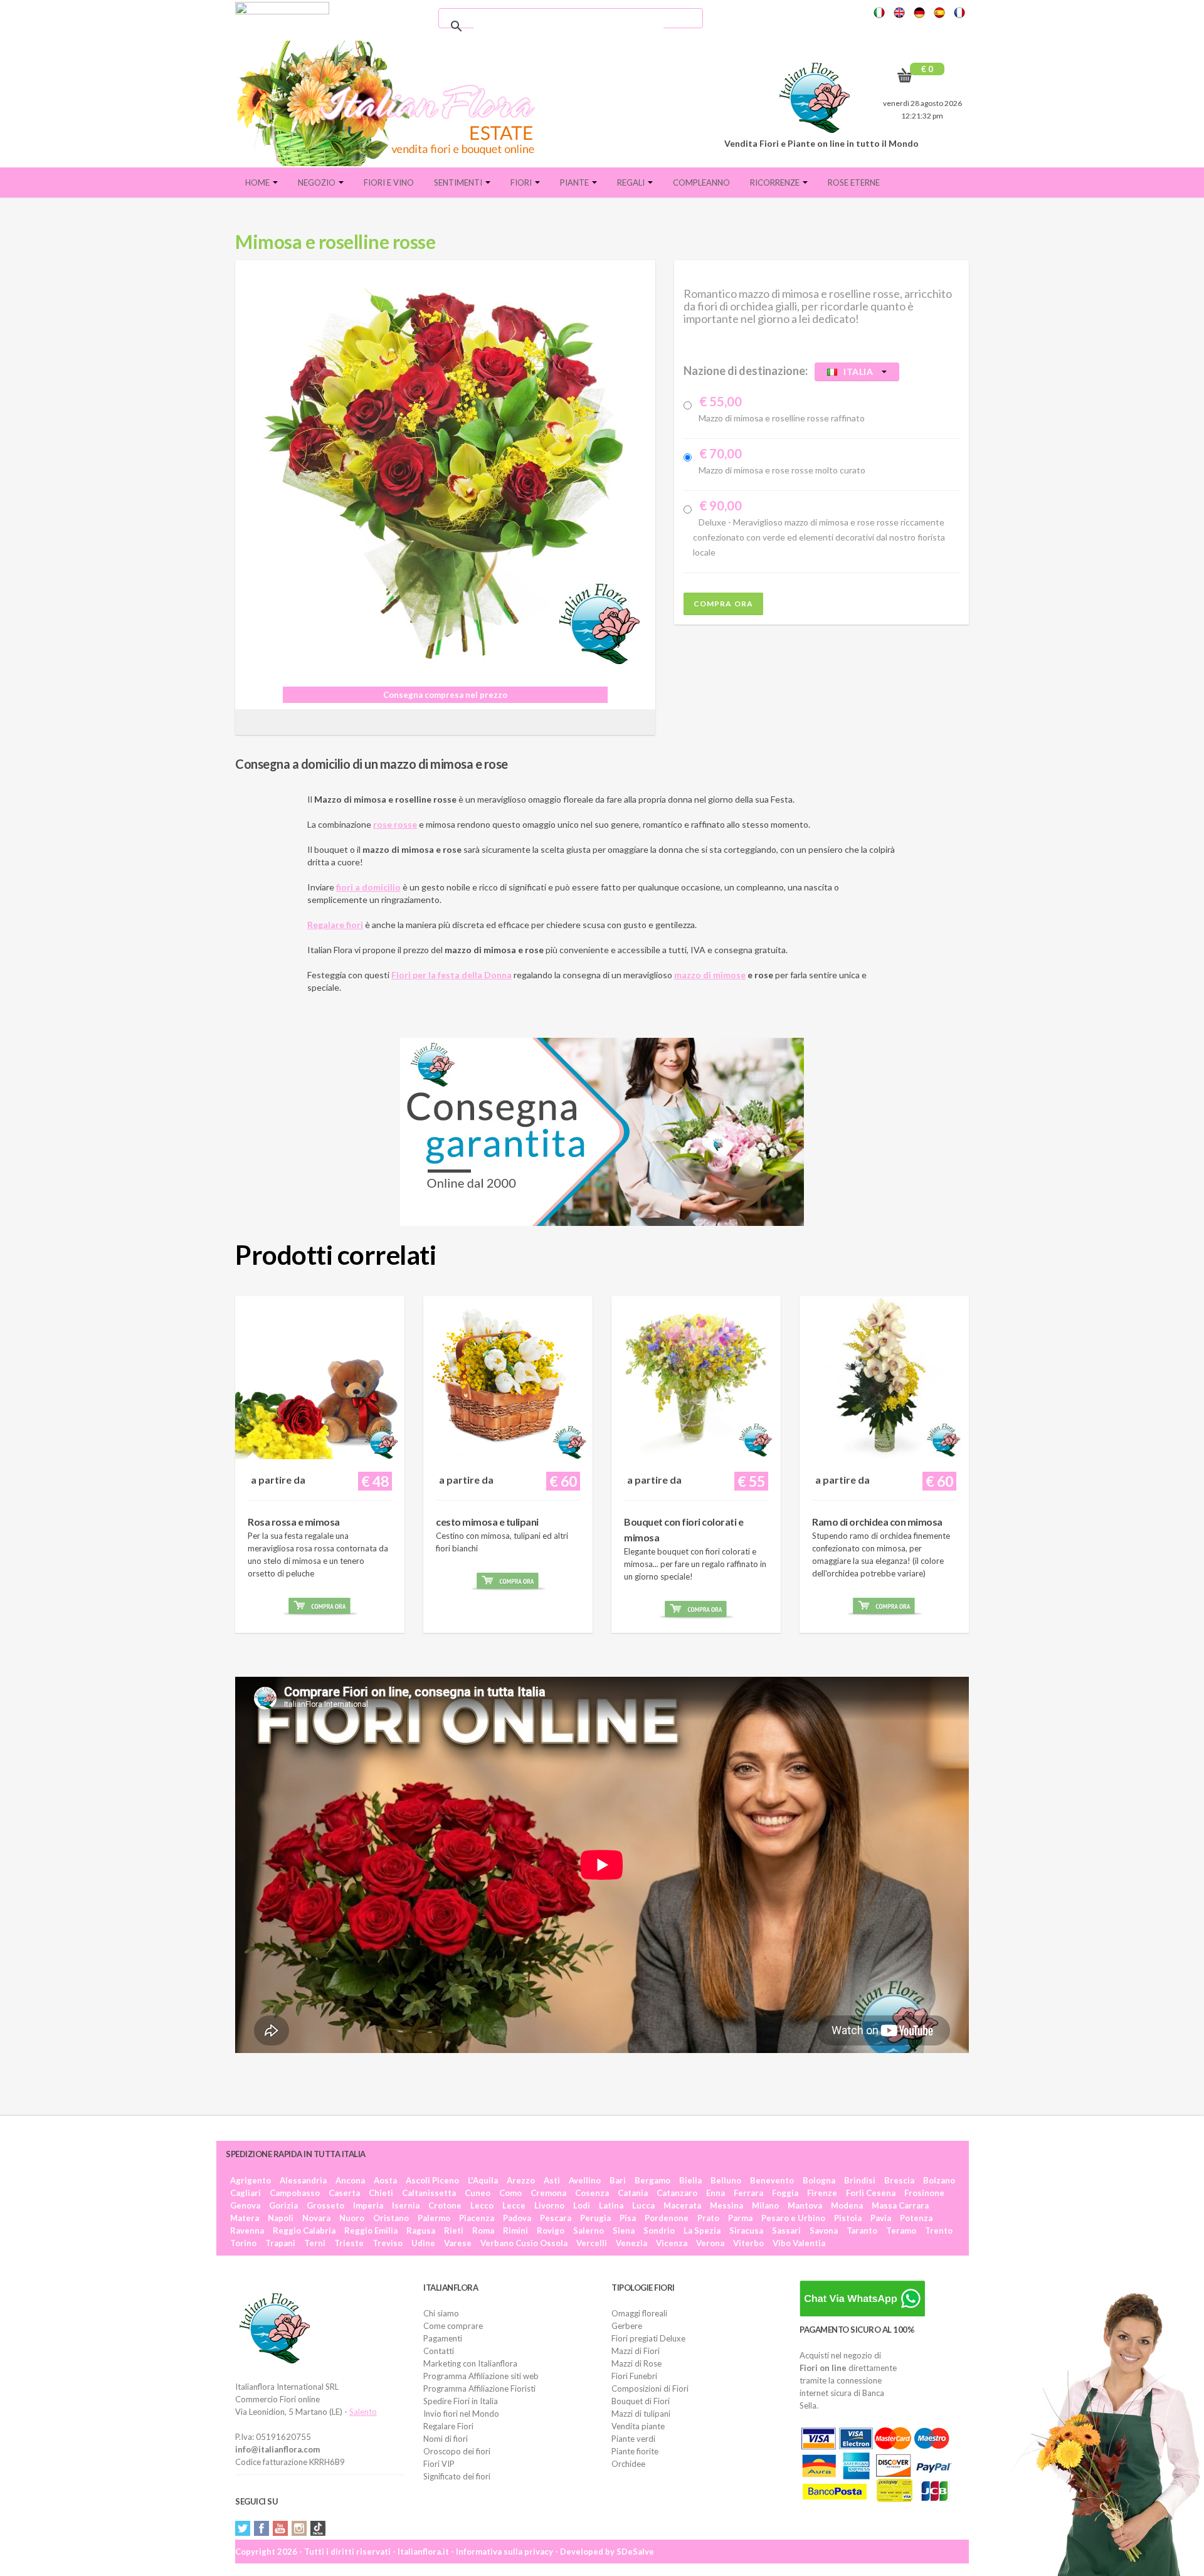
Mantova (805, 2205)
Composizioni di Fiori (650, 2389)
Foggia (785, 2193)
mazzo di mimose (710, 975)
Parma (740, 2218)
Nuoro (352, 2218)
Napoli (281, 2218)
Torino (243, 2243)
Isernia (406, 2205)
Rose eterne (854, 182)
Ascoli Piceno (432, 2180)
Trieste (349, 2243)
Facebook (261, 2528)
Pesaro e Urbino (793, 2218)
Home (258, 182)
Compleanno (701, 182)
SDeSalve (635, 2552)
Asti (552, 2180)
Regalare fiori (335, 925)
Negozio (318, 182)
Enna (716, 2193)
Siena (624, 2230)
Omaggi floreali (639, 2313)
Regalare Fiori (448, 2426)
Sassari (786, 2230)
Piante (575, 182)
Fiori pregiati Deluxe (648, 2338)
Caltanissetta (429, 2193)
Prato (708, 2218)
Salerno (589, 2230)
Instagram (299, 2528)
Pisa (628, 2218)
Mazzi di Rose (636, 2363)
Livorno (549, 2205)
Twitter (243, 2528)
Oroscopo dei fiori (457, 2451)
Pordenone (667, 2218)
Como (510, 2193)
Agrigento (251, 2180)
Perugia (595, 2218)
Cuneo (478, 2193)
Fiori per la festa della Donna (451, 975)
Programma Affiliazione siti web (481, 2376)
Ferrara (748, 2193)
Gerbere (627, 2326)
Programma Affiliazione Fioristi (479, 2389)
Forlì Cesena (871, 2193)
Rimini (515, 2230)
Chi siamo (441, 2313)
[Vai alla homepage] (391, 103)
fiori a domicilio (368, 887)
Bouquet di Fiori (641, 2401)
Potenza (916, 2218)
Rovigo (551, 2230)
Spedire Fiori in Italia (461, 2401)
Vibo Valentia (799, 2243)
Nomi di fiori (446, 2439)
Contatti (439, 2351)
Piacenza (477, 2218)
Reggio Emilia (371, 2230)
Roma (483, 2230)
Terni (315, 2243)
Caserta (344, 2193)
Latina (611, 2205)
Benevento (772, 2180)
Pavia (881, 2218)
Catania (633, 2193)
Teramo (901, 2230)
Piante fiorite (635, 2451)
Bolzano (939, 2180)
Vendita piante (638, 2426)
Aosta (385, 2180)
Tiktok (318, 2528)
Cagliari (246, 2193)
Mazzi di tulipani (641, 2414)
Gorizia (283, 2205)
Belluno (726, 2180)
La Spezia (702, 2230)
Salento (363, 2412)
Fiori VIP (439, 2464)
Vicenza (672, 2243)
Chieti (381, 2193)
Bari (618, 2180)
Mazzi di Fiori (636, 2351)
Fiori (522, 182)
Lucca (643, 2205)
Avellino (585, 2180)
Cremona (548, 2193)
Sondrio (659, 2230)
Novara (316, 2218)
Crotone (445, 2205)
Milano (765, 2205)
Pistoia (848, 2218)
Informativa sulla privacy (504, 2552)
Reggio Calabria (304, 2230)
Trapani (280, 2243)
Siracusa (746, 2230)
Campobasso (295, 2193)
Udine (423, 2243)
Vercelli (592, 2243)
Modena (847, 2205)
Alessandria (303, 2180)
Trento (939, 2230)
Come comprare (453, 2326)
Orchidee (628, 2464)
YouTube (280, 2528)
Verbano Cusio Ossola (524, 2243)
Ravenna (247, 2230)
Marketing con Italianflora (470, 2363)
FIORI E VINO (389, 182)
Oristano (391, 2218)
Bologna (819, 2180)
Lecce (514, 2205)
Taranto (862, 2230)
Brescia (899, 2180)
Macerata (682, 2205)
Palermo (434, 2218)
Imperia (368, 2205)
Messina (726, 2205)
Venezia (631, 2243)
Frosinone (924, 2193)
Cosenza (592, 2193)
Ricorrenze (776, 182)
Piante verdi (633, 2439)
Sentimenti (459, 182)
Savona (824, 2230)
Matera (245, 2218)
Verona (710, 2243)
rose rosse (395, 824)
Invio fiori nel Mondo (461, 2414)
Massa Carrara (900, 2205)
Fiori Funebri (634, 2376)
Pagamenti (443, 2338)
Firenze (822, 2193)
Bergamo (652, 2180)
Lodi (582, 2205)
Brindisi (860, 2180)
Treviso (388, 2243)
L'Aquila (483, 2180)
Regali (632, 182)
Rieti (454, 2230)
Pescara (556, 2218)
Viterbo (748, 2243)
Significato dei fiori (457, 2476)
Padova (517, 2218)
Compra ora (723, 604)
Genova (245, 2205)
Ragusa (421, 2230)
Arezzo (521, 2180)
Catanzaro (677, 2193)
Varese (458, 2243)
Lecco (482, 2205)
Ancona (350, 2180)
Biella (690, 2180)
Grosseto (325, 2205)
